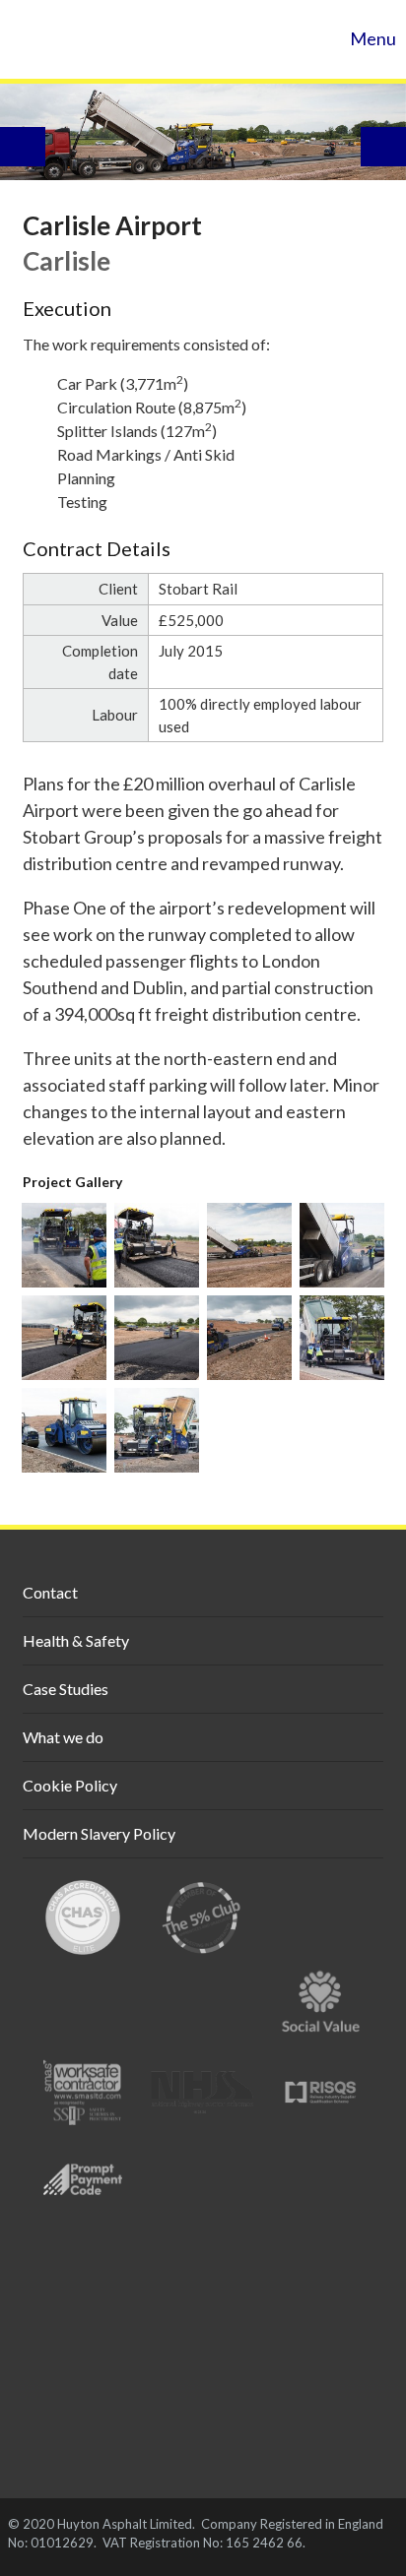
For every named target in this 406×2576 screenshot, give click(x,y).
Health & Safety (76, 1640)
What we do (63, 1737)
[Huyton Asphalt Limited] (108, 39)
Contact (50, 1592)
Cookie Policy (70, 1785)
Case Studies (66, 1689)
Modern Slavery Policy (99, 1833)
